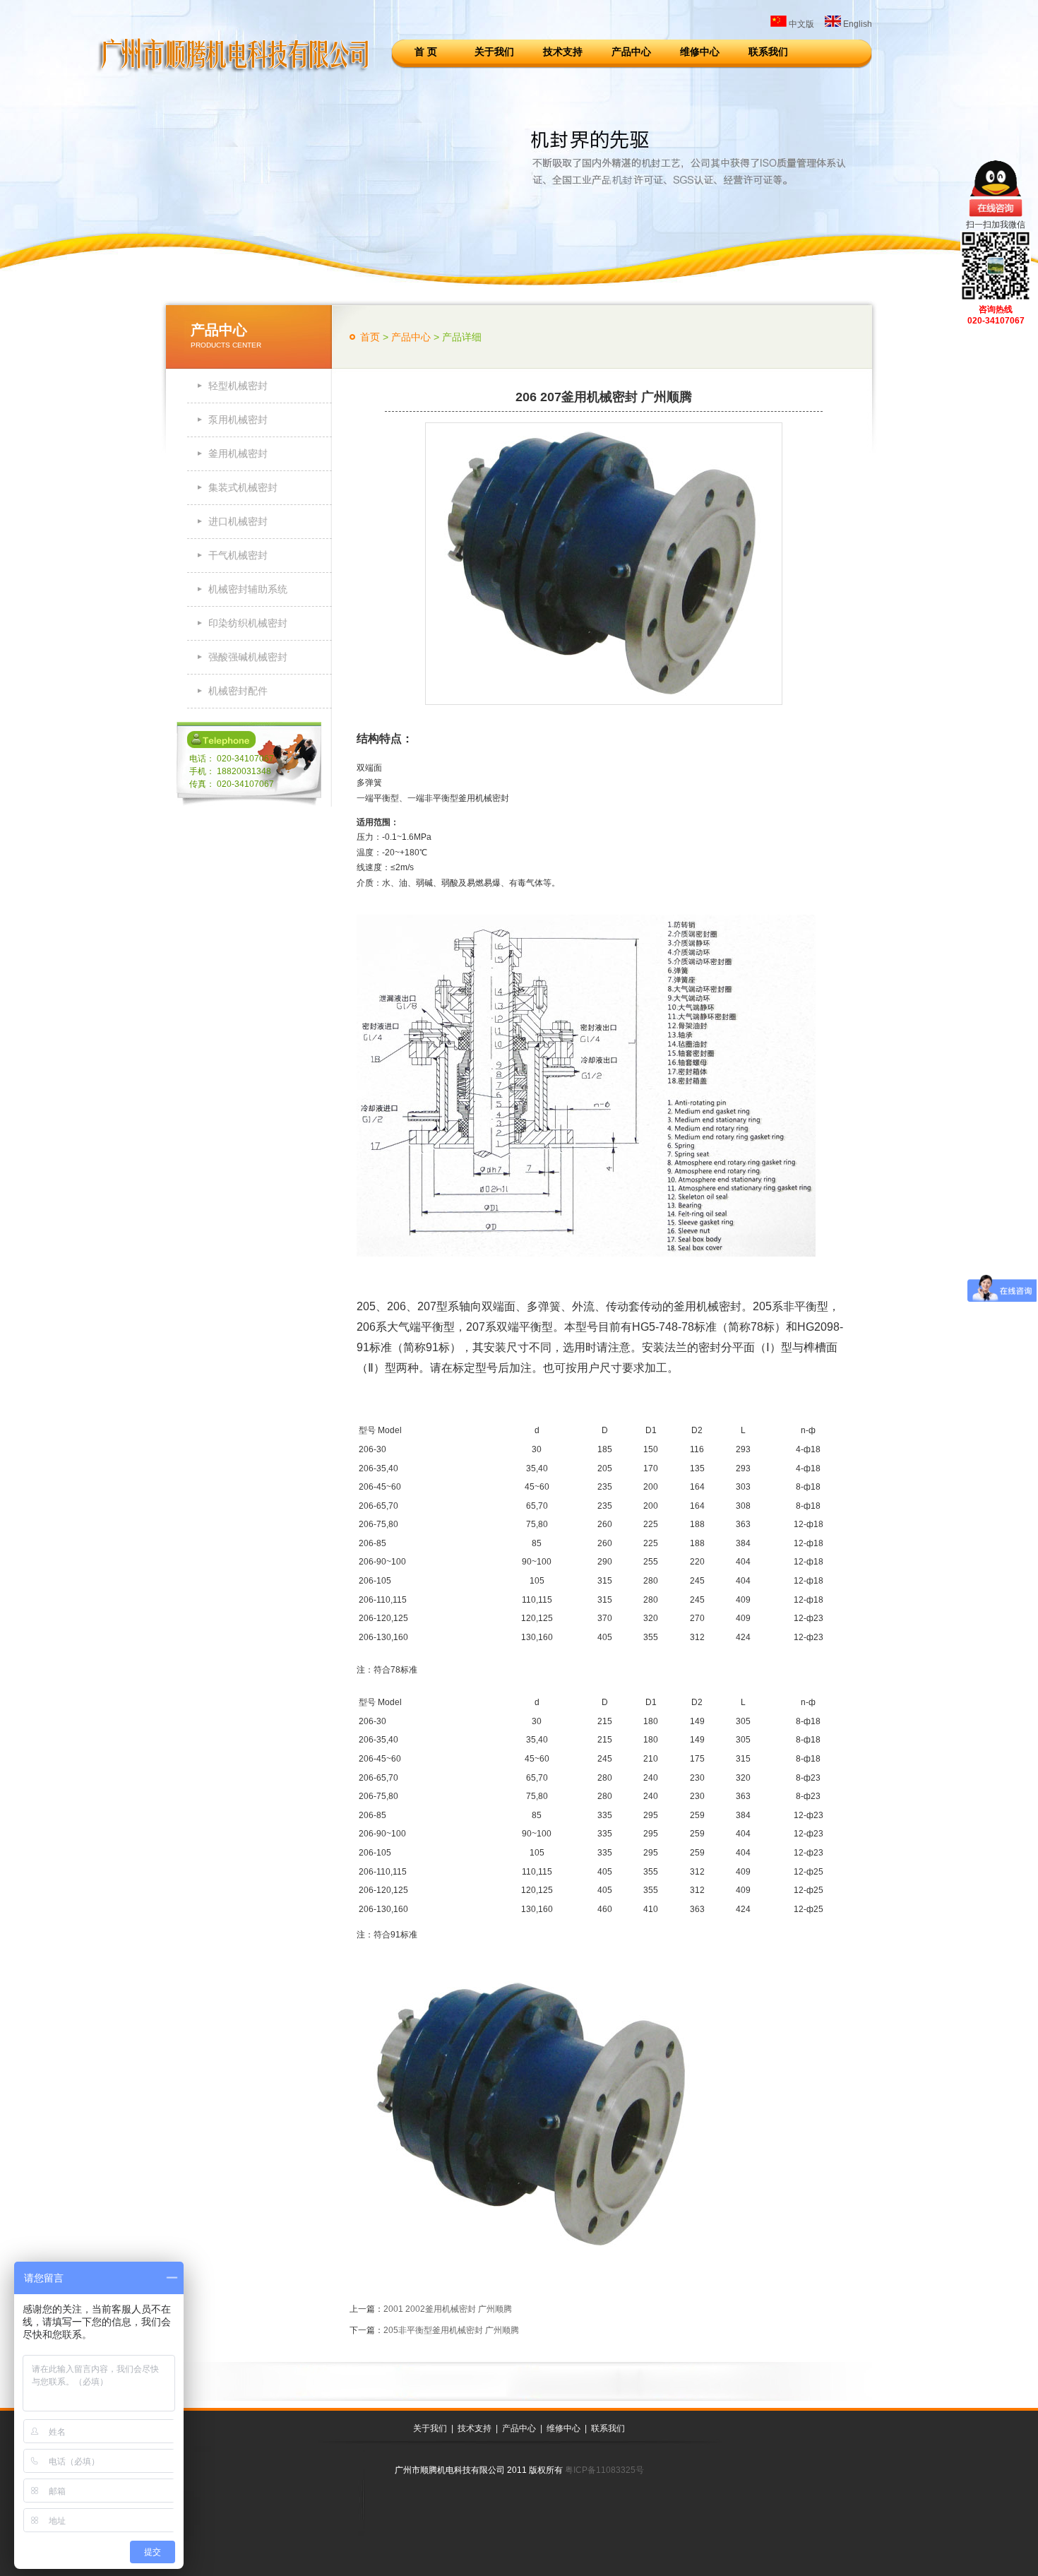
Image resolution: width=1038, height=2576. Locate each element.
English (857, 24)
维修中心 (700, 52)
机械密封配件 (238, 691)
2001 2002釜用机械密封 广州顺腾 (448, 2309)
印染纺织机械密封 (248, 623)
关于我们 (494, 52)
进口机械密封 (238, 521)
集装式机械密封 (243, 487)
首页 (370, 337)
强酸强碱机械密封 (248, 657)
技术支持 (563, 52)
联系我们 (768, 52)
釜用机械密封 (238, 453)
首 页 (426, 52)
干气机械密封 (238, 555)
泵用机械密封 (238, 420)
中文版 (800, 24)
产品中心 (631, 52)
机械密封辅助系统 (248, 589)
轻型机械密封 (238, 386)
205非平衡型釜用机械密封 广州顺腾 (451, 2330)
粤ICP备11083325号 (604, 2470)
